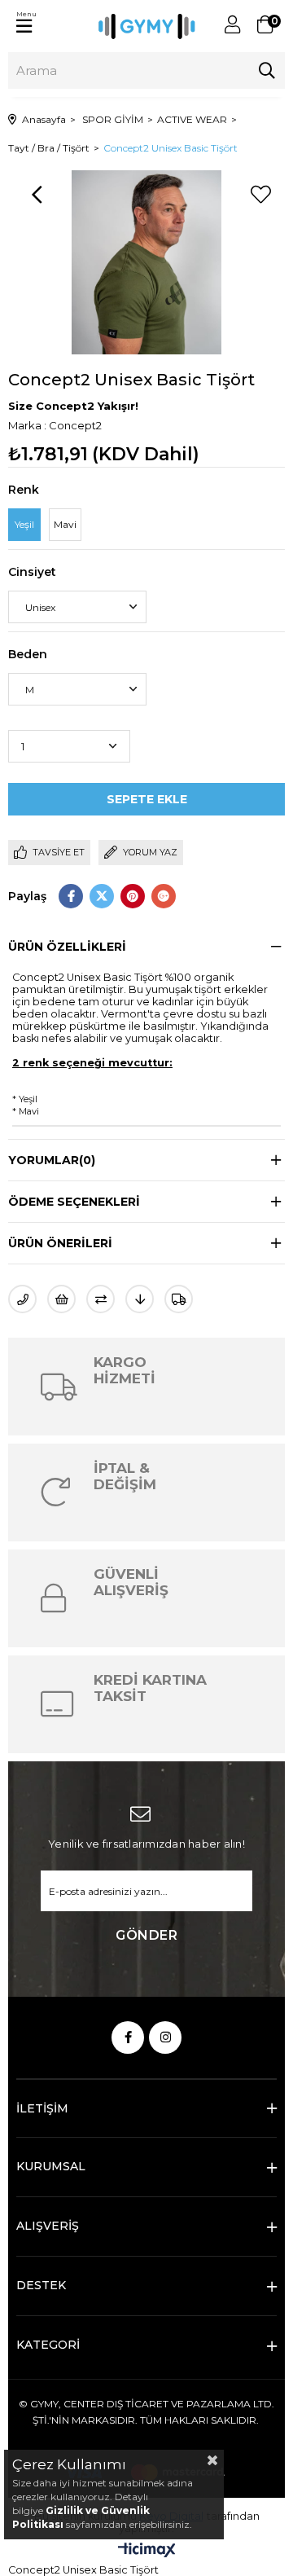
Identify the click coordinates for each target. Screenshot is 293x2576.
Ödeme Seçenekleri (74, 1202)
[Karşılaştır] (101, 1299)
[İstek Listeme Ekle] (61, 1299)
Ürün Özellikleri (67, 947)
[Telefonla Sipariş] (22, 1299)
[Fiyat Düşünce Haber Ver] (140, 1299)
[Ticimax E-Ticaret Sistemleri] (147, 2551)
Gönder (146, 1935)
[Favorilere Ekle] (260, 195)
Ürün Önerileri (60, 1243)
